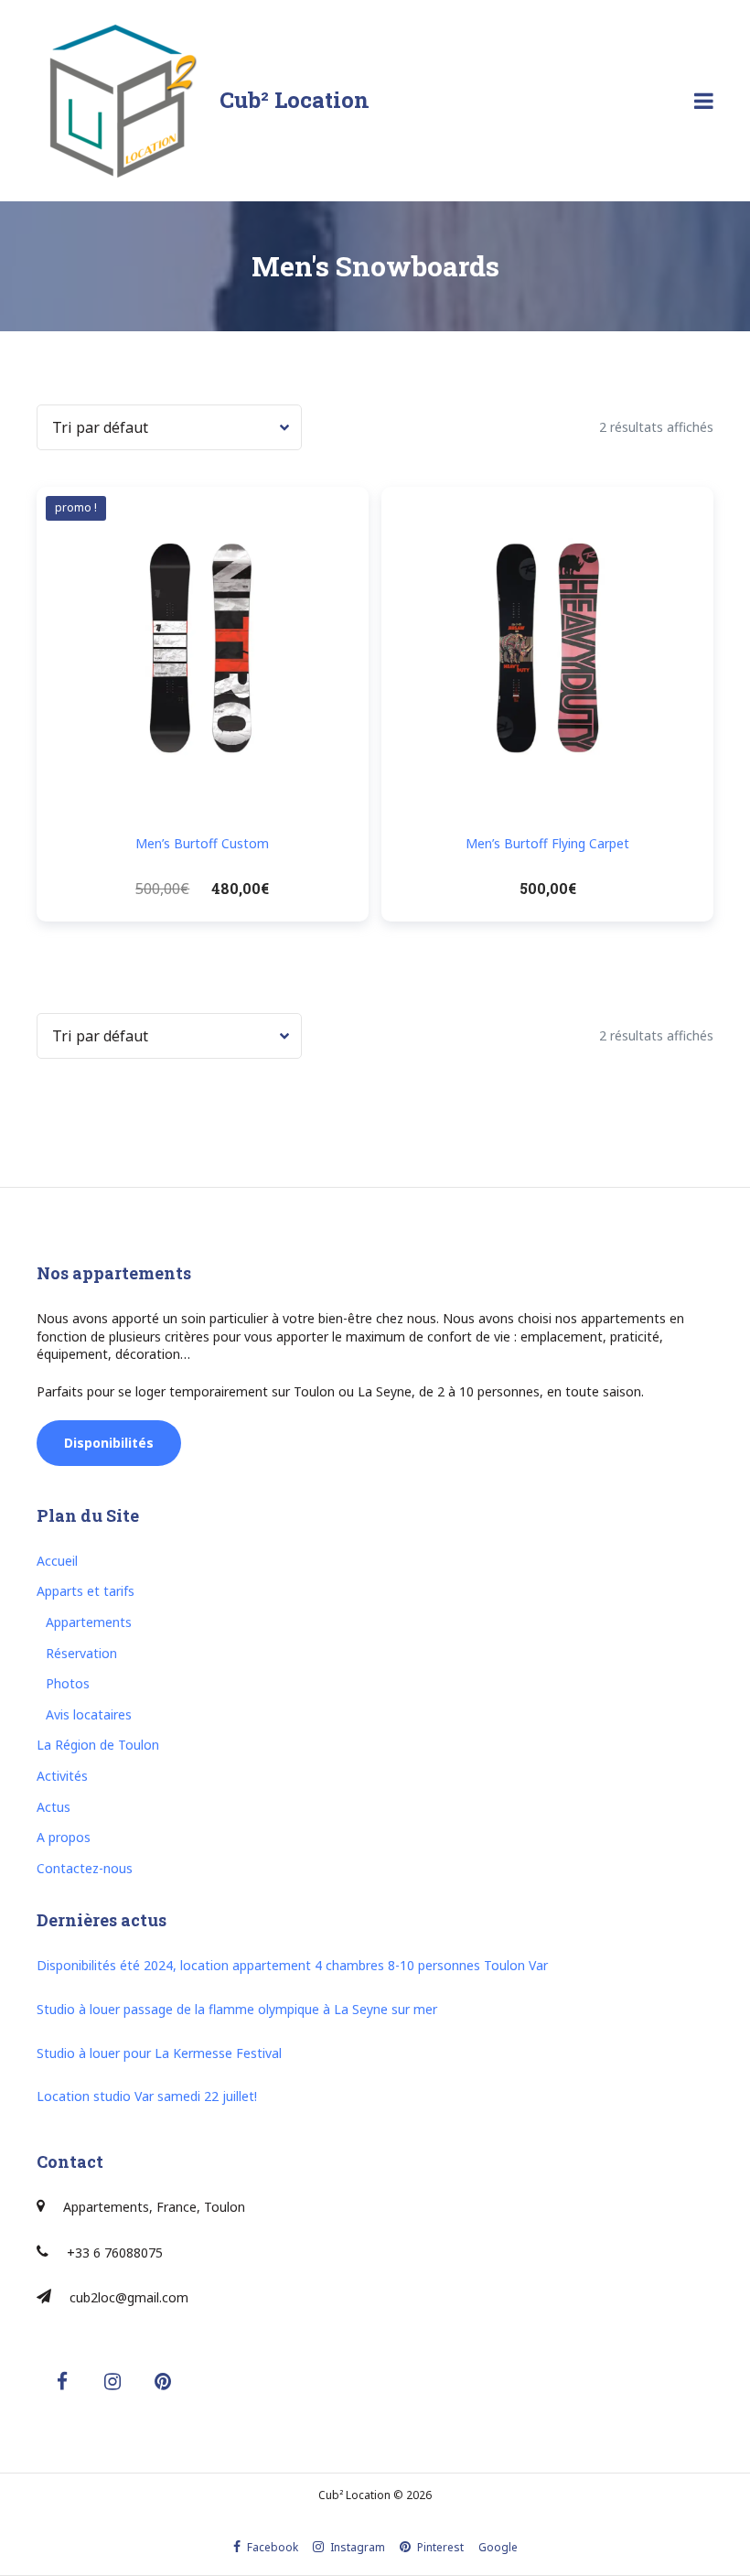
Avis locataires (89, 1714)
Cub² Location (295, 100)
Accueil (57, 1561)
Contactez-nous (85, 1868)
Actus (54, 1807)
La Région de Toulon (98, 1745)
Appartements (89, 1622)
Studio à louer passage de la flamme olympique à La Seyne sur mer (237, 2009)
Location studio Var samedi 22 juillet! (147, 2096)
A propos (64, 1837)
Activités (62, 1776)
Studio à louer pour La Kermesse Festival (159, 2053)
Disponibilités (109, 1443)
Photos (68, 1683)
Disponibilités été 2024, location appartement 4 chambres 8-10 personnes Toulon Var (292, 1965)
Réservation (81, 1653)
